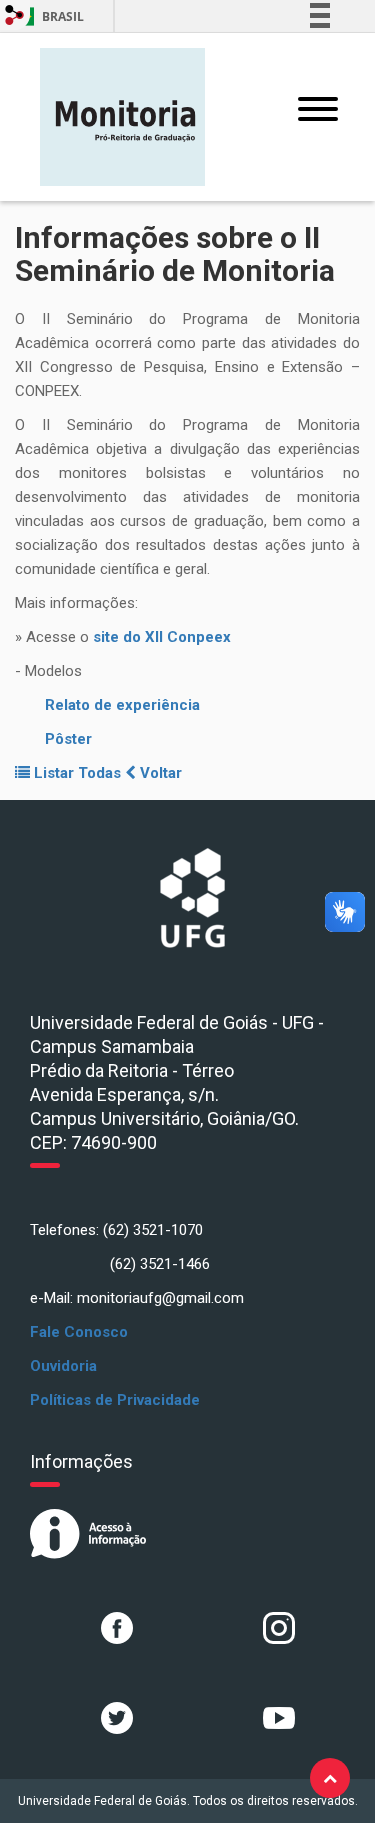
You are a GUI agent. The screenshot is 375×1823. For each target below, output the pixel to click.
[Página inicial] (122, 116)
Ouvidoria (63, 1366)
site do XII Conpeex (162, 637)
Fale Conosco (79, 1332)
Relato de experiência (122, 705)
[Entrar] (15, 15)
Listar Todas (77, 773)
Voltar (159, 773)
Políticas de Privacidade (115, 1400)
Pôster (68, 739)
